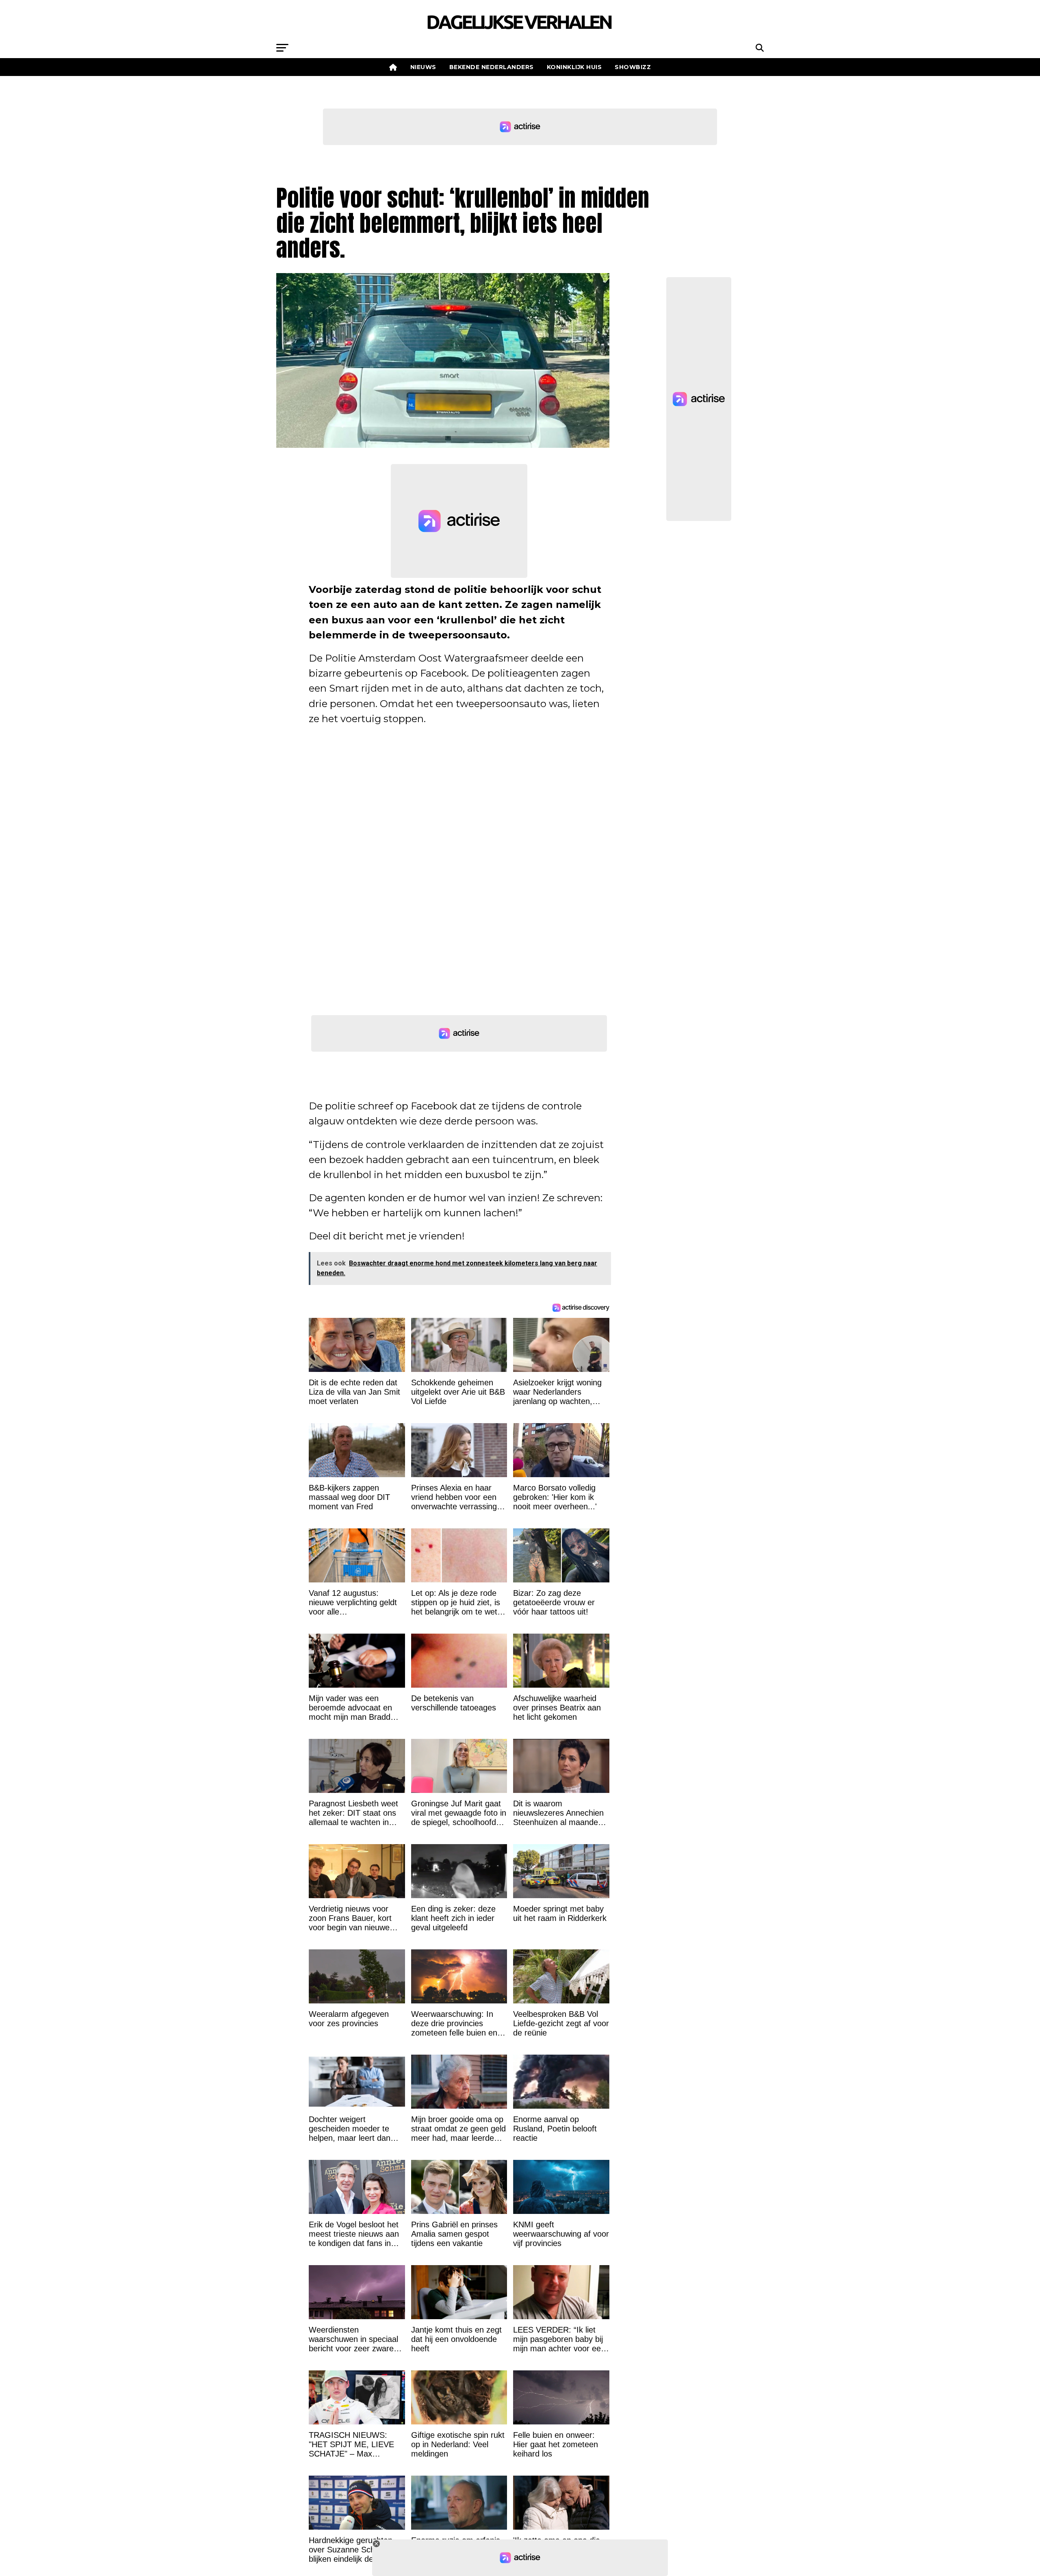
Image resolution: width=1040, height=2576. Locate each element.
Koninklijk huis (574, 67)
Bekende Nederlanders (492, 67)
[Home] (393, 67)
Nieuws (423, 67)
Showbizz (633, 67)
